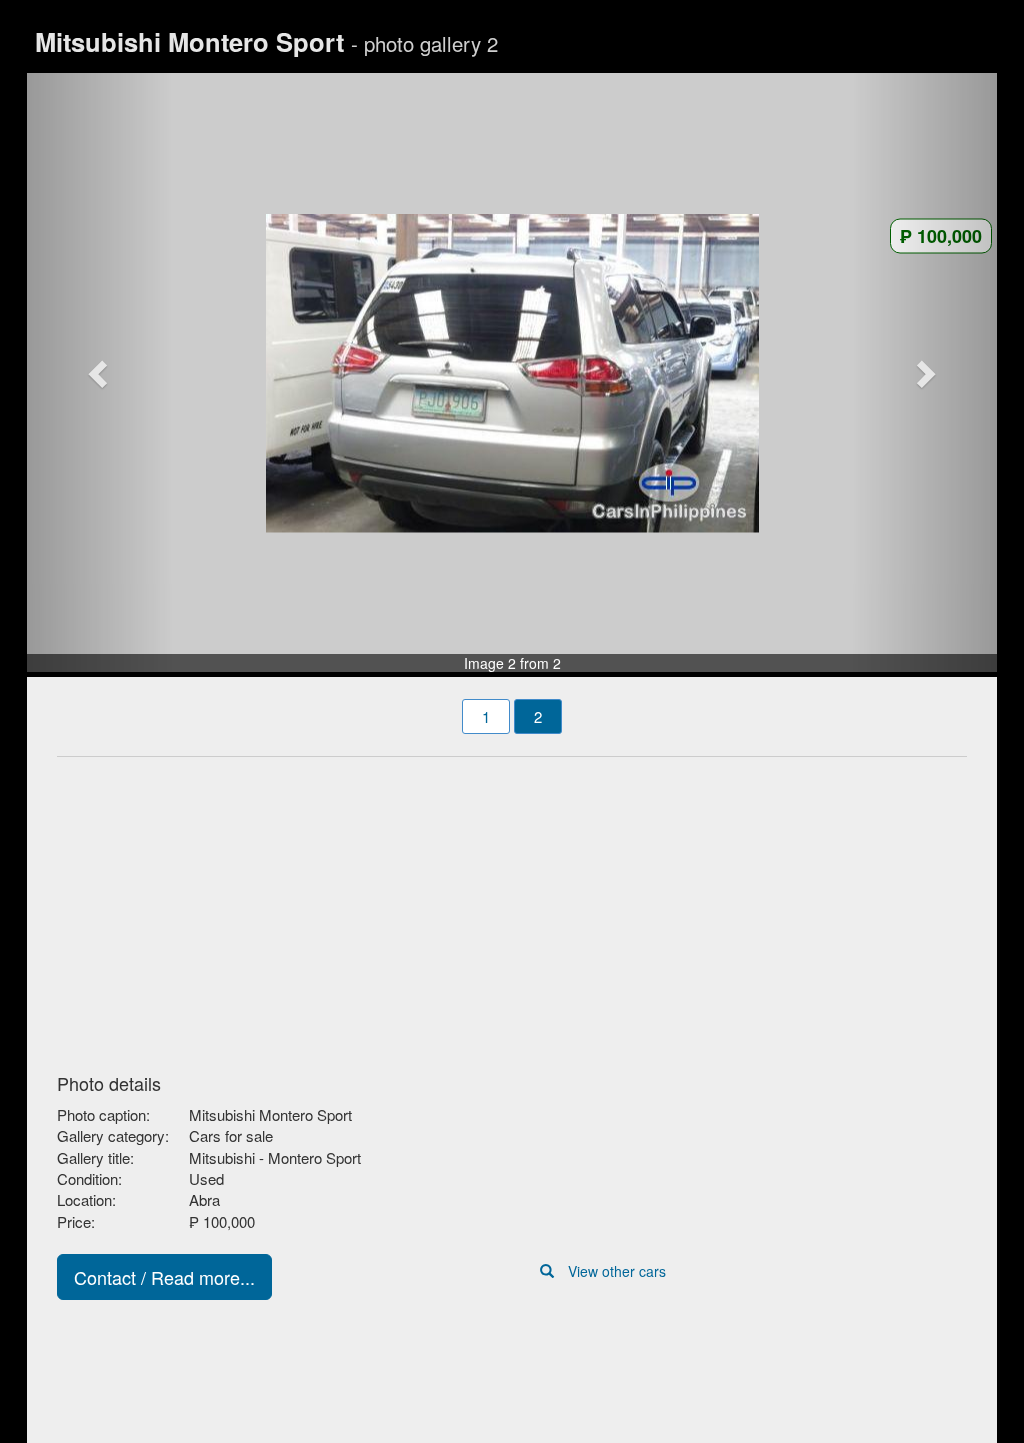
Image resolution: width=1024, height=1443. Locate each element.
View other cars (617, 1271)
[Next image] (925, 373)
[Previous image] (100, 373)
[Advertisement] (512, 909)
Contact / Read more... (164, 1277)
